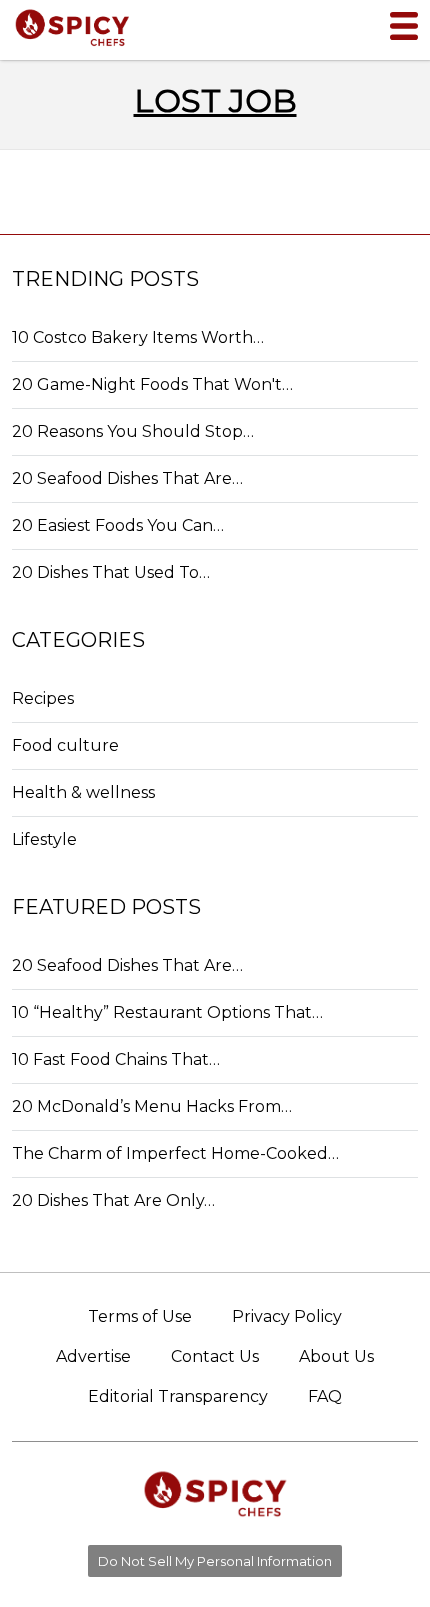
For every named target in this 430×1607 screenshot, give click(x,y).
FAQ (325, 1396)
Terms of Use (140, 1316)
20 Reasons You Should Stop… (133, 431)
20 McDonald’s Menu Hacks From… (152, 1106)
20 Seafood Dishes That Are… (127, 478)
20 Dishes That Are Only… (113, 1200)
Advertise (93, 1356)
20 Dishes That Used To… (111, 572)
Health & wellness (83, 792)
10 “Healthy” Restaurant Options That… (167, 1012)
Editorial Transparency (178, 1396)
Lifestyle (44, 839)
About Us (336, 1356)
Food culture (65, 745)
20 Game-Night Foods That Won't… (152, 384)
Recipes (43, 698)
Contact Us (215, 1356)
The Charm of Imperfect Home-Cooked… (175, 1153)
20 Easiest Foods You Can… (118, 525)
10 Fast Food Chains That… (116, 1059)
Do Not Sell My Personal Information (215, 1561)
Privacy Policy (287, 1316)
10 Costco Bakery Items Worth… (138, 337)
